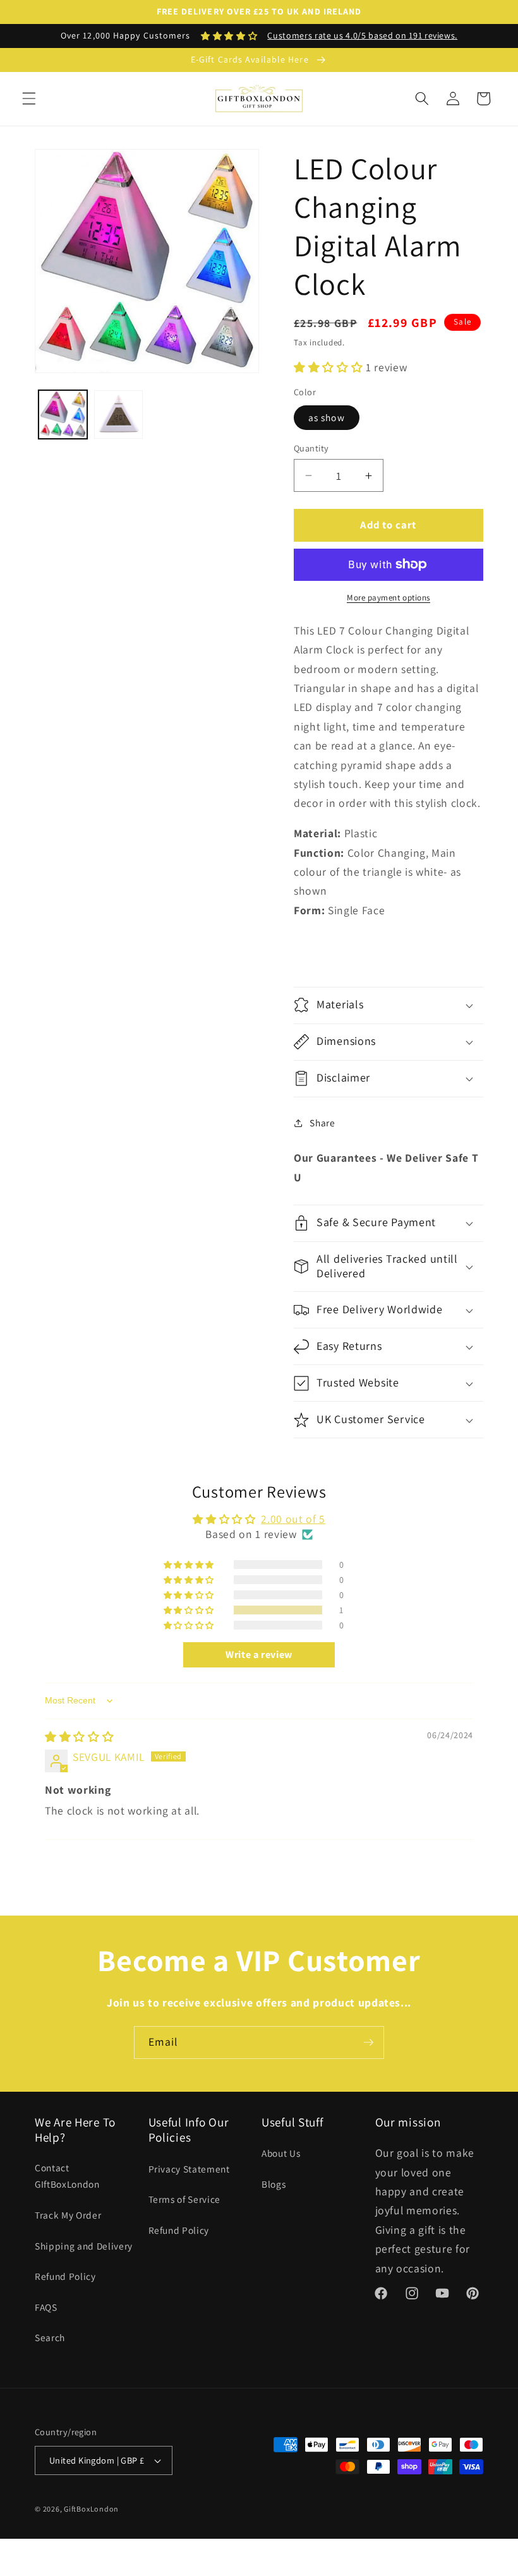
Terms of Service (185, 2199)
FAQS (46, 2307)
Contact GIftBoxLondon (67, 2176)
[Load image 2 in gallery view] (118, 414)
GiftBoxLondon (91, 2509)
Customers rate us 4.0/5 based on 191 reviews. (362, 35)
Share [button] (322, 1123)
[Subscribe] (368, 2042)
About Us (281, 2153)
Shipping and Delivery (84, 2246)
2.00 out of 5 (293, 1519)
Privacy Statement (189, 2169)
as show (327, 417)
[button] (29, 98)
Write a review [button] (259, 1655)
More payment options (388, 598)
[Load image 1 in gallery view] (63, 414)
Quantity (311, 448)
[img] (79, 1737)
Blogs (274, 2184)
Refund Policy (65, 2276)
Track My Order (68, 2215)
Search (50, 2337)
